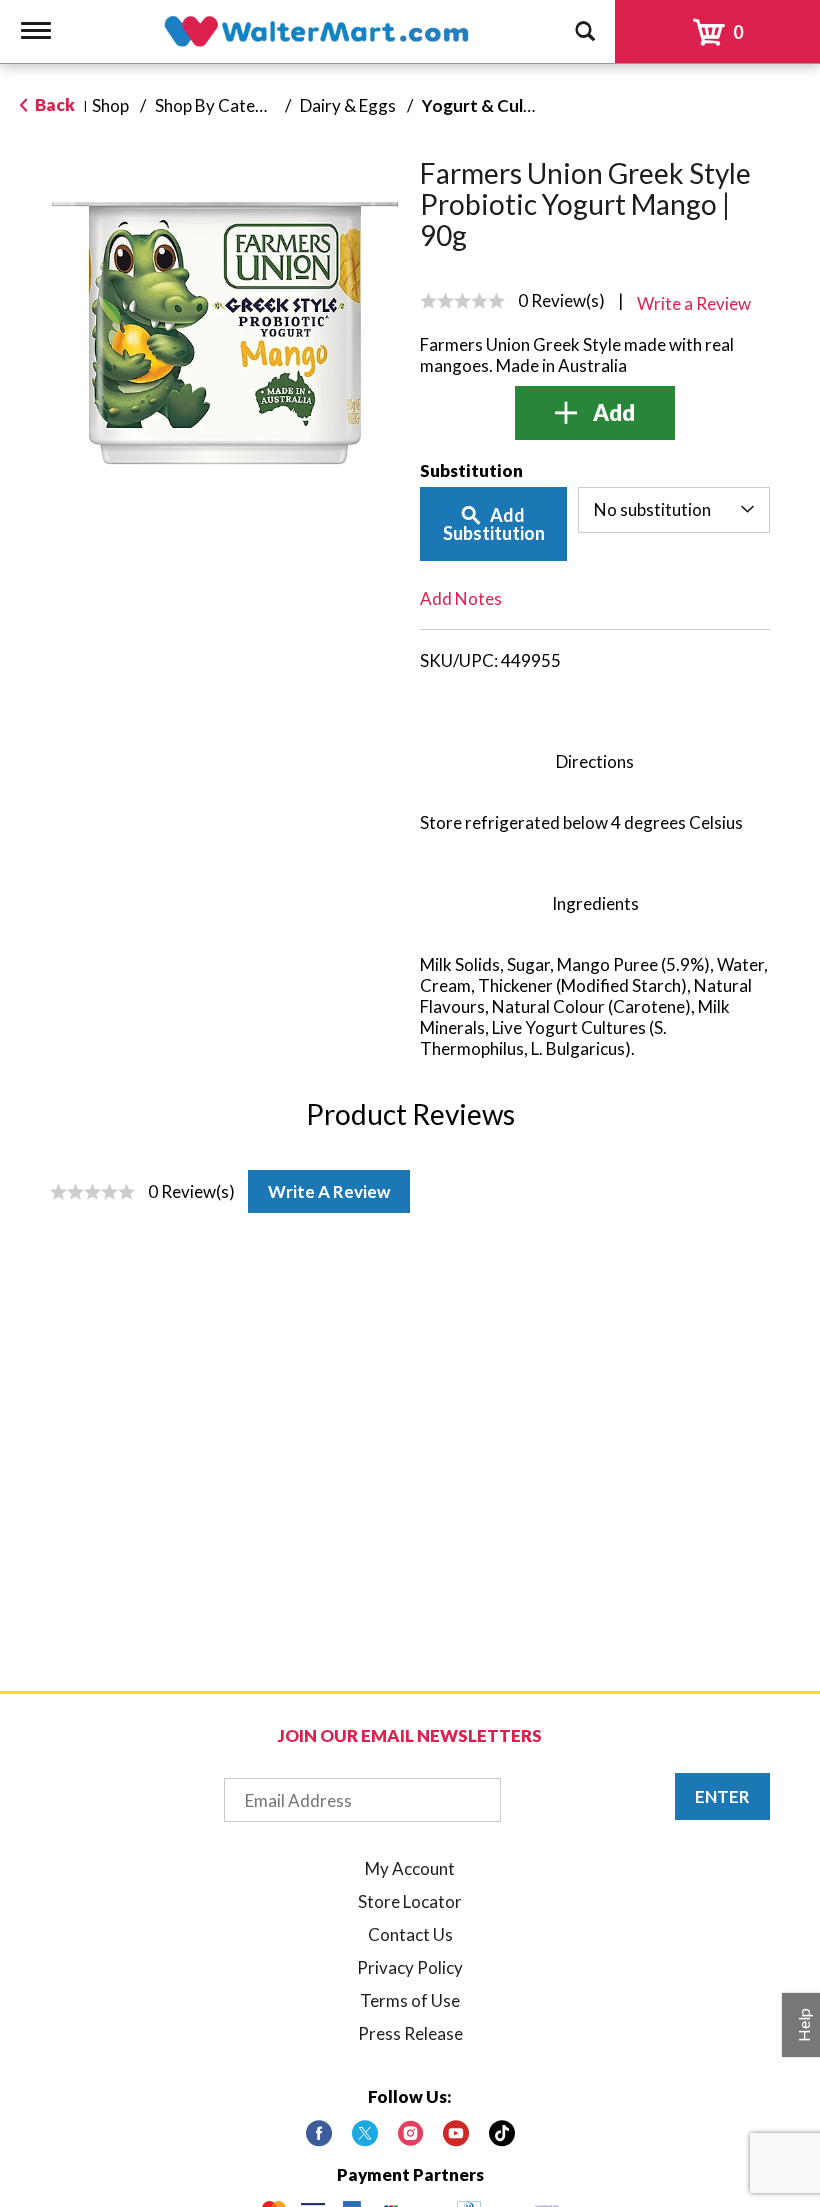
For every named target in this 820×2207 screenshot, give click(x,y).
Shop (110, 105)
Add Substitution (494, 524)
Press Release (410, 2033)
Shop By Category (223, 105)
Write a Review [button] (694, 303)
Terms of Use (410, 2000)
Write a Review (329, 1191)
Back (53, 104)
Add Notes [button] (461, 598)
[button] (595, 413)
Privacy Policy (410, 1967)
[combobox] (674, 510)
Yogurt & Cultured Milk (512, 105)
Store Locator (410, 1901)
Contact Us (410, 1934)
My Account (410, 1868)
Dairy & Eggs (348, 105)
